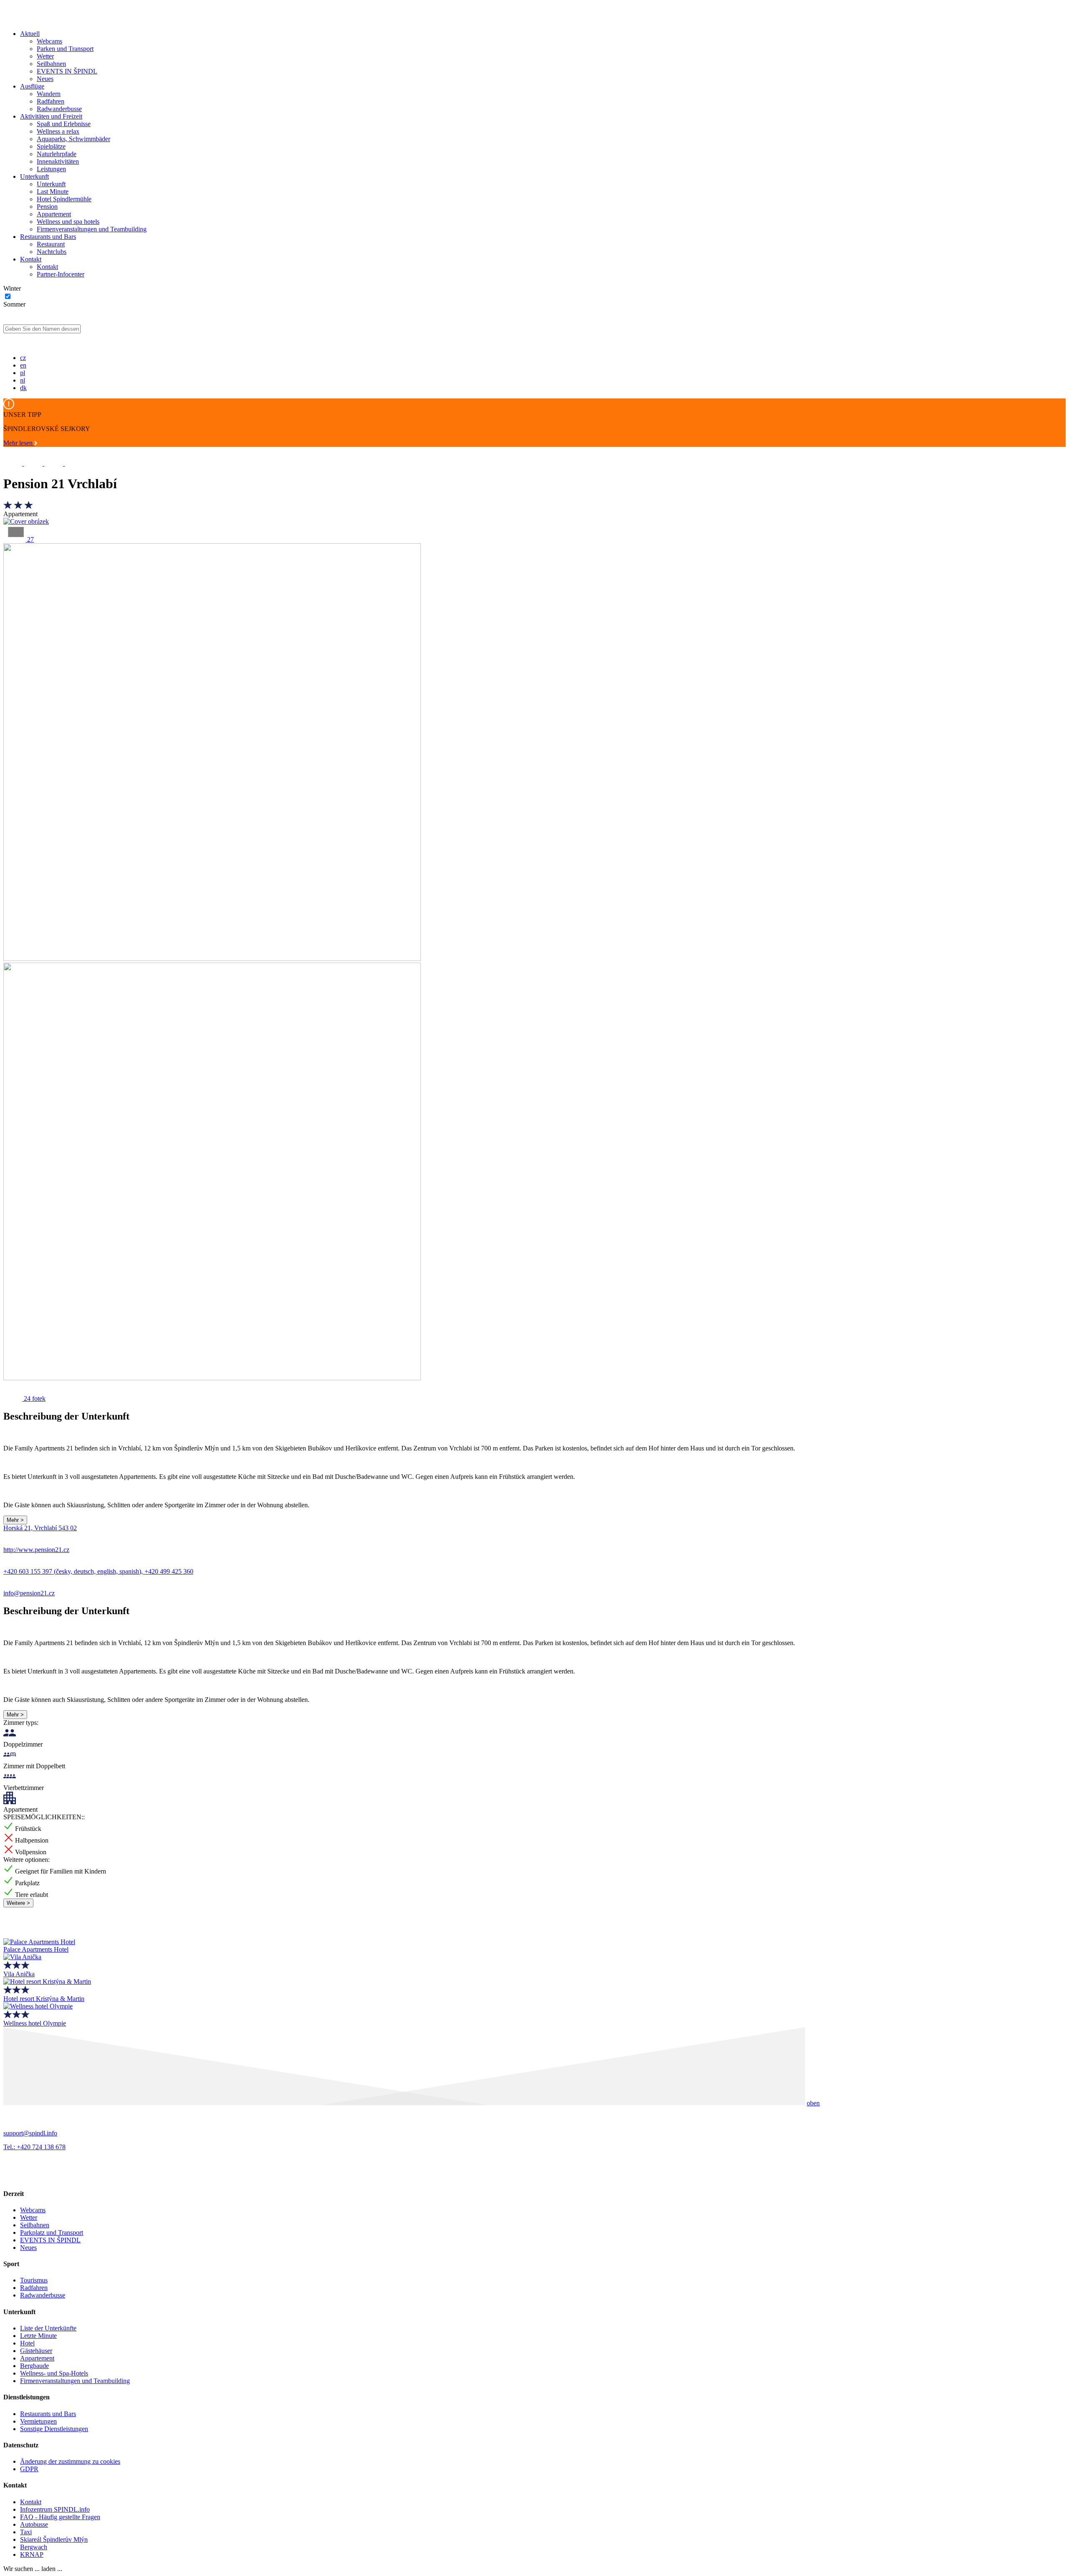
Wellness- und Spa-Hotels (54, 2373)
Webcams (49, 41)
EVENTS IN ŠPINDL (67, 71)
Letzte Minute (38, 2336)
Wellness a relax (58, 131)
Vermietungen (38, 2421)
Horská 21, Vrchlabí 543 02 (40, 1528)
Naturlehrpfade (57, 154)
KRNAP (32, 2554)
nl (23, 380)
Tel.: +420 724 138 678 (34, 2147)
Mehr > (15, 1520)
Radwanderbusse (59, 109)
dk (23, 388)
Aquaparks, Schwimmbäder (73, 139)
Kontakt (31, 259)
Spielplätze (51, 146)
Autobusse (34, 2524)
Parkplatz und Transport (52, 2232)
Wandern (49, 94)
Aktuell (30, 34)
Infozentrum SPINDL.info (55, 2509)
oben (813, 2103)
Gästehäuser (36, 2351)
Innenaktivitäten (58, 161)
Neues (45, 79)
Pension (47, 207)
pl (23, 373)
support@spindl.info (30, 2133)
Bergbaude (34, 2366)
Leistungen (51, 169)
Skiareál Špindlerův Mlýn (54, 2539)
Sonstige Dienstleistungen (54, 2429)
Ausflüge (32, 86)
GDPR (29, 2469)
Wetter (45, 56)
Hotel (27, 2343)
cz (23, 358)
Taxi (26, 2532)
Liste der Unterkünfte (48, 2328)
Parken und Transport (65, 49)
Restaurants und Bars (48, 237)
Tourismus (34, 2280)
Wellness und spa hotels (68, 222)
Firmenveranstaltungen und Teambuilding (92, 229)
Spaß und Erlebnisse (64, 124)
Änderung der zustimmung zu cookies (70, 2461)
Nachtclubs (52, 252)
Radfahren (51, 101)
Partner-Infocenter (61, 274)
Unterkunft (34, 176)
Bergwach (34, 2547)
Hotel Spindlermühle (64, 199)
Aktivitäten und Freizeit (51, 116)
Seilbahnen (51, 64)
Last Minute (53, 191)
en (23, 365)
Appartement (54, 214)
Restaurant (51, 244)
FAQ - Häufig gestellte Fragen (60, 2517)
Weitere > (18, 1903)
